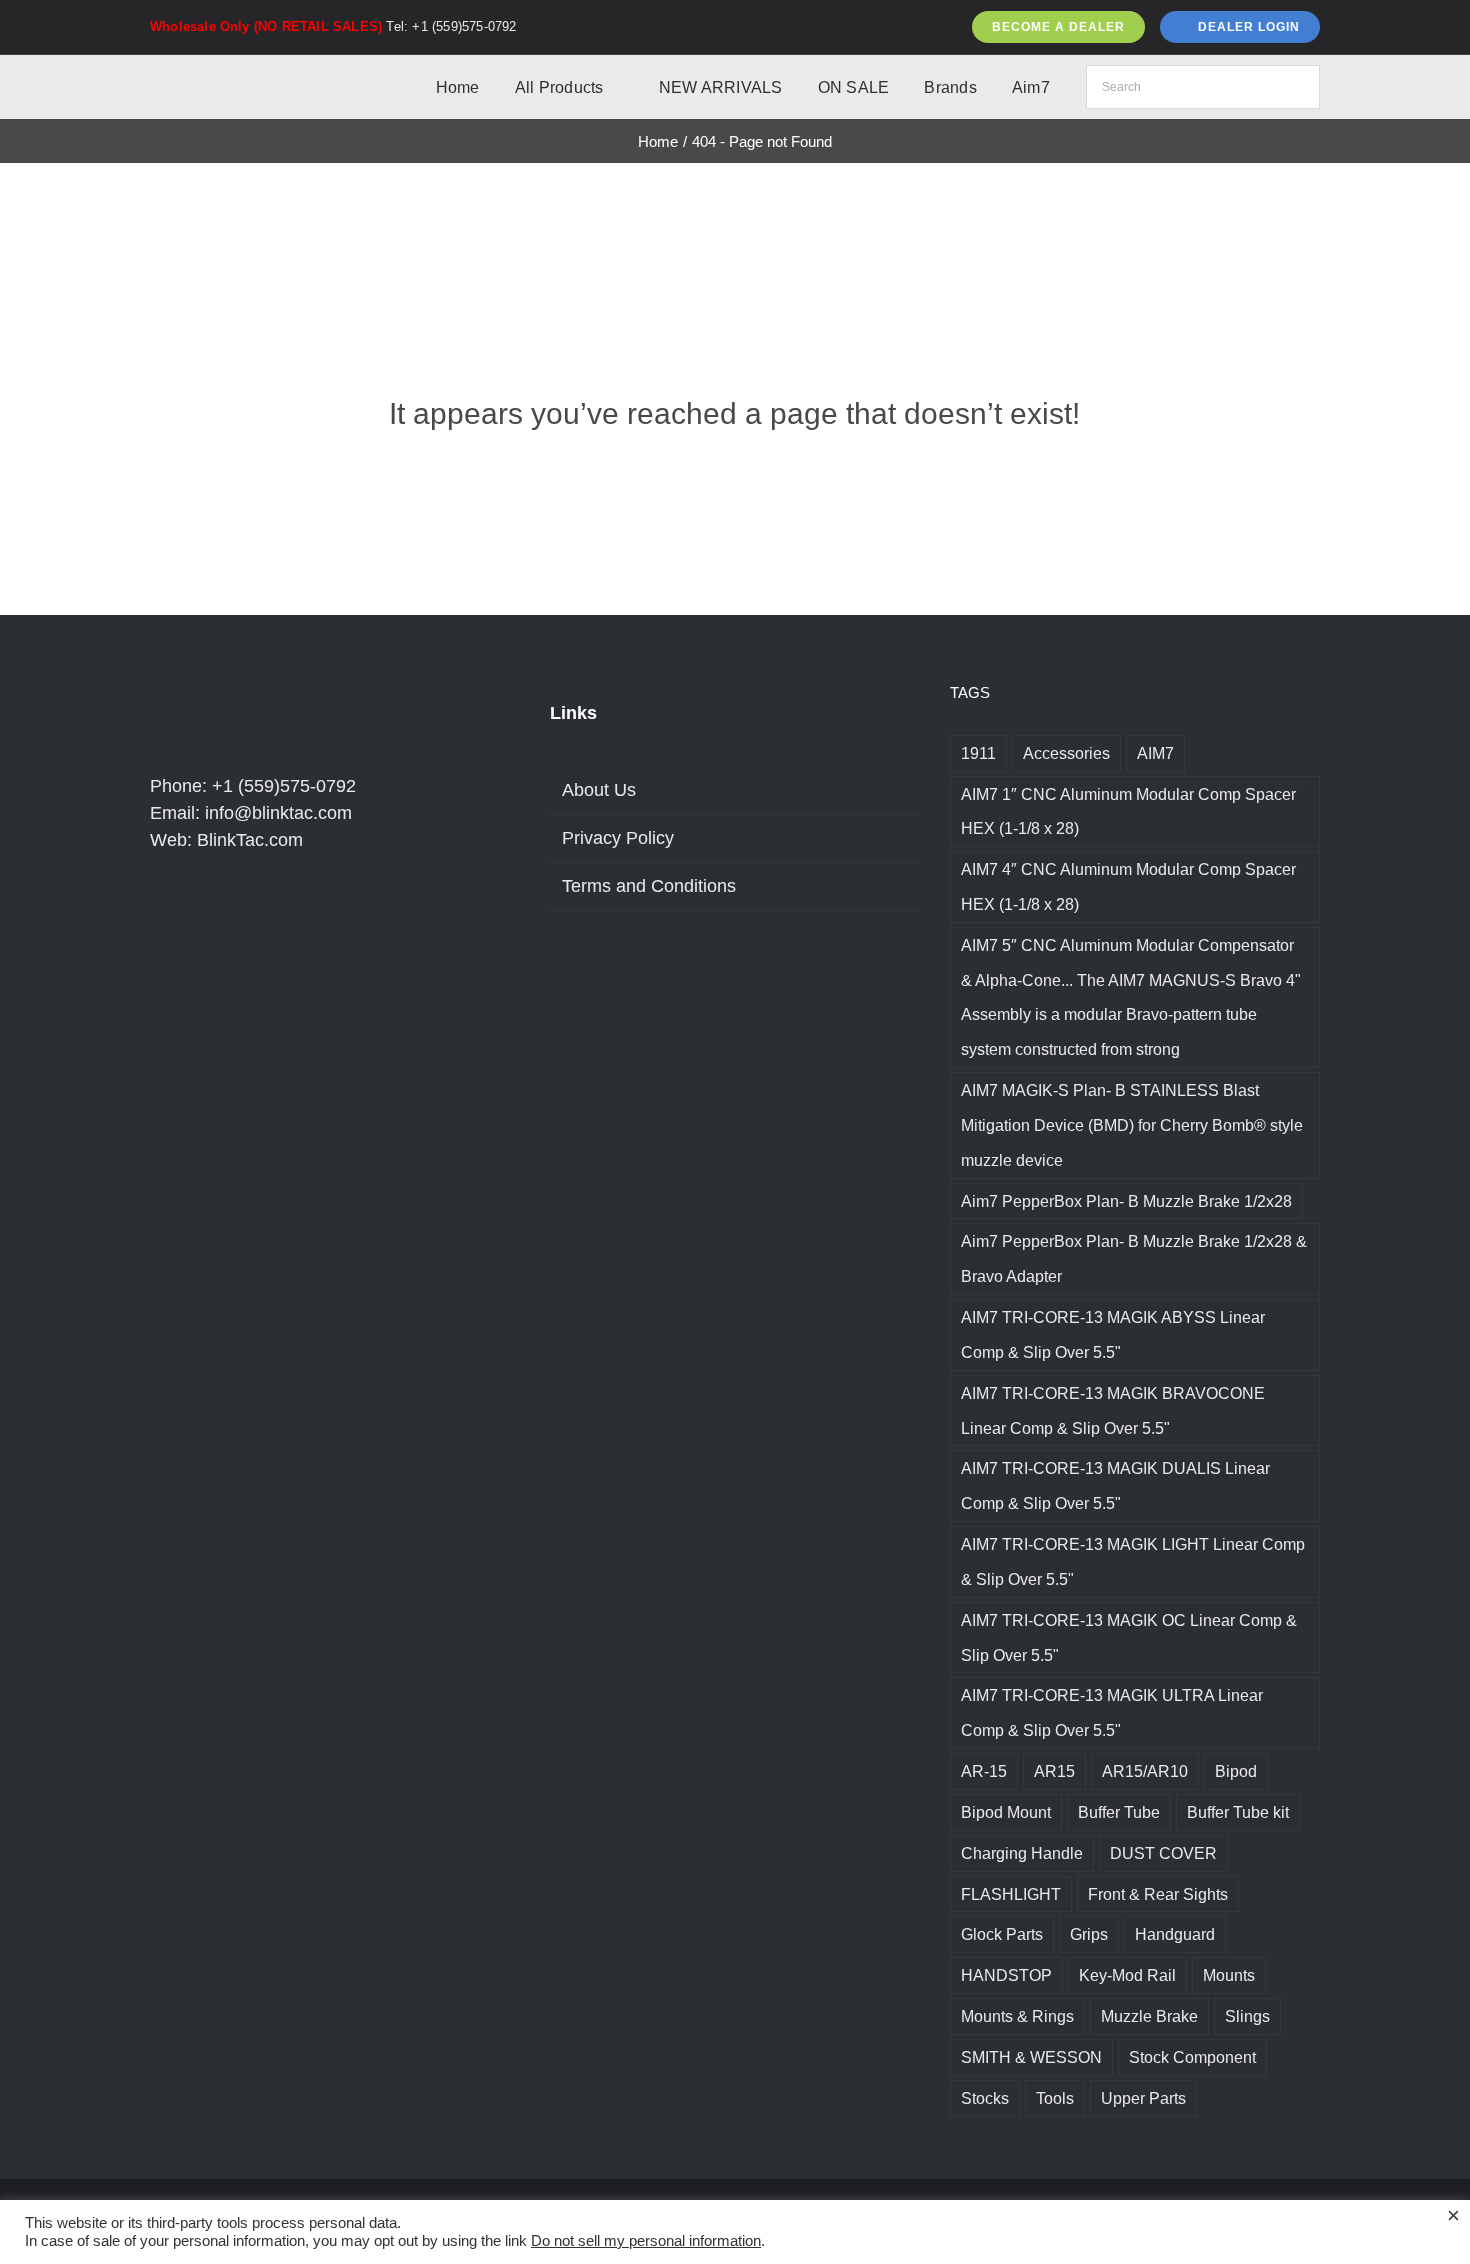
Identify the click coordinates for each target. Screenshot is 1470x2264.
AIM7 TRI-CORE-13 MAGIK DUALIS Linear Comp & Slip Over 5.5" (1115, 1485)
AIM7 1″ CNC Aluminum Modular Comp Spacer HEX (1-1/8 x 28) (1128, 811)
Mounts (1229, 1975)
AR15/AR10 (1145, 1771)
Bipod (1236, 1771)
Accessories (1066, 753)
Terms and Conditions (649, 886)
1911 (978, 753)
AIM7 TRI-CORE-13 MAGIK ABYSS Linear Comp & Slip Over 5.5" (1113, 1334)
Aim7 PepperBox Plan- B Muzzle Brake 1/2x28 (1126, 1201)
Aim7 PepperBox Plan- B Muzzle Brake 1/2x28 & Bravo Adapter (1134, 1258)
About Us (599, 790)
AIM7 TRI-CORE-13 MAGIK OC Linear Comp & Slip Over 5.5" (1129, 1637)
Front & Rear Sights (1158, 1894)
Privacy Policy (618, 838)
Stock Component (1192, 2057)
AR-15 (984, 1771)
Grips (1089, 1934)
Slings (1247, 2016)
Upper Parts (1143, 2098)
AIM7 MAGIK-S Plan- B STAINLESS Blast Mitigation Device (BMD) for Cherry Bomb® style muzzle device (1132, 1125)
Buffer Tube (1119, 1812)
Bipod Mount (1006, 1812)
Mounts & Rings (1017, 2016)
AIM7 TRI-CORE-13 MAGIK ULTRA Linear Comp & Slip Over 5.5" (1112, 1712)
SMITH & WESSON (1031, 2057)
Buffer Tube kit (1238, 1812)
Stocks (985, 2098)
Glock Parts (1002, 1934)
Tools (1055, 2098)
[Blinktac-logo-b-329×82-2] (238, 74)
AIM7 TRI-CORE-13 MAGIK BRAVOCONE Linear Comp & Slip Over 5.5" (1113, 1410)
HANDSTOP (1006, 1975)
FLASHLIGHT (1011, 1894)
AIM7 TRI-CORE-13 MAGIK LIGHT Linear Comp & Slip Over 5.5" (1133, 1561)
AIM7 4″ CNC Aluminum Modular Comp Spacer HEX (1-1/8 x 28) (1128, 886)
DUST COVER (1163, 1853)
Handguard (1175, 1934)
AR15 (1054, 1771)
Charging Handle (1022, 1853)
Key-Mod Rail (1127, 1975)
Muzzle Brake (1149, 2016)
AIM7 (1155, 753)
